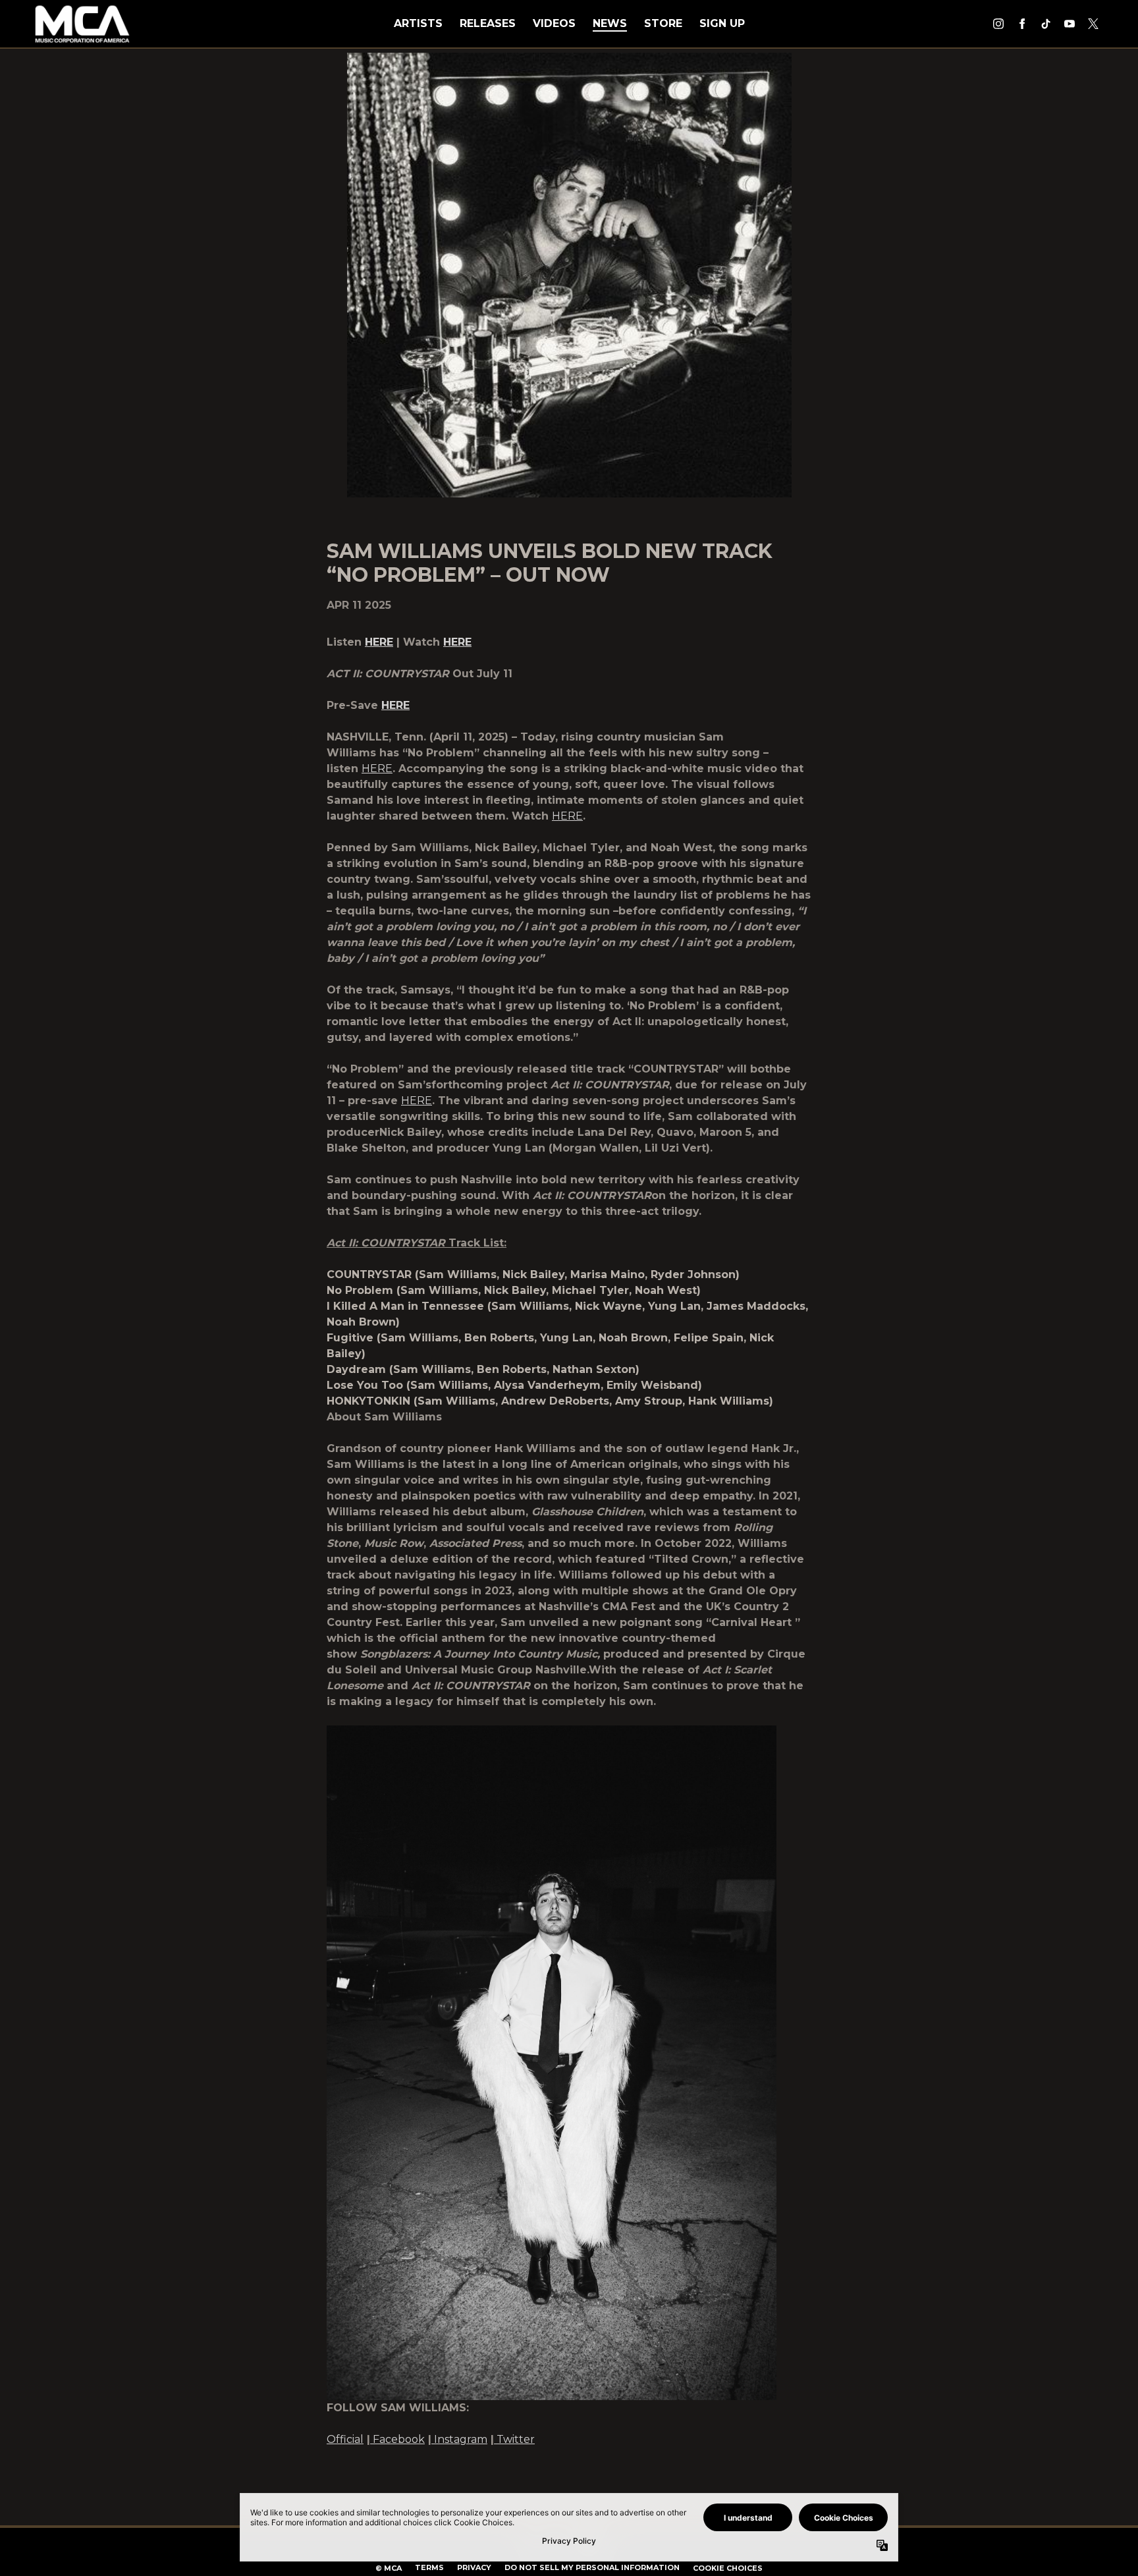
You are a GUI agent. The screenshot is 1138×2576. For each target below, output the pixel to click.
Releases (488, 23)
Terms (429, 2567)
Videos (554, 23)
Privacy (474, 2567)
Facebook (399, 2439)
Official (345, 2439)
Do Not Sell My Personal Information (592, 2567)
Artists (418, 23)
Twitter (516, 2439)
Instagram (461, 2439)
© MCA (389, 2568)
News (610, 23)
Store (663, 23)
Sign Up (722, 23)
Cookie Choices (728, 2568)
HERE (377, 769)
